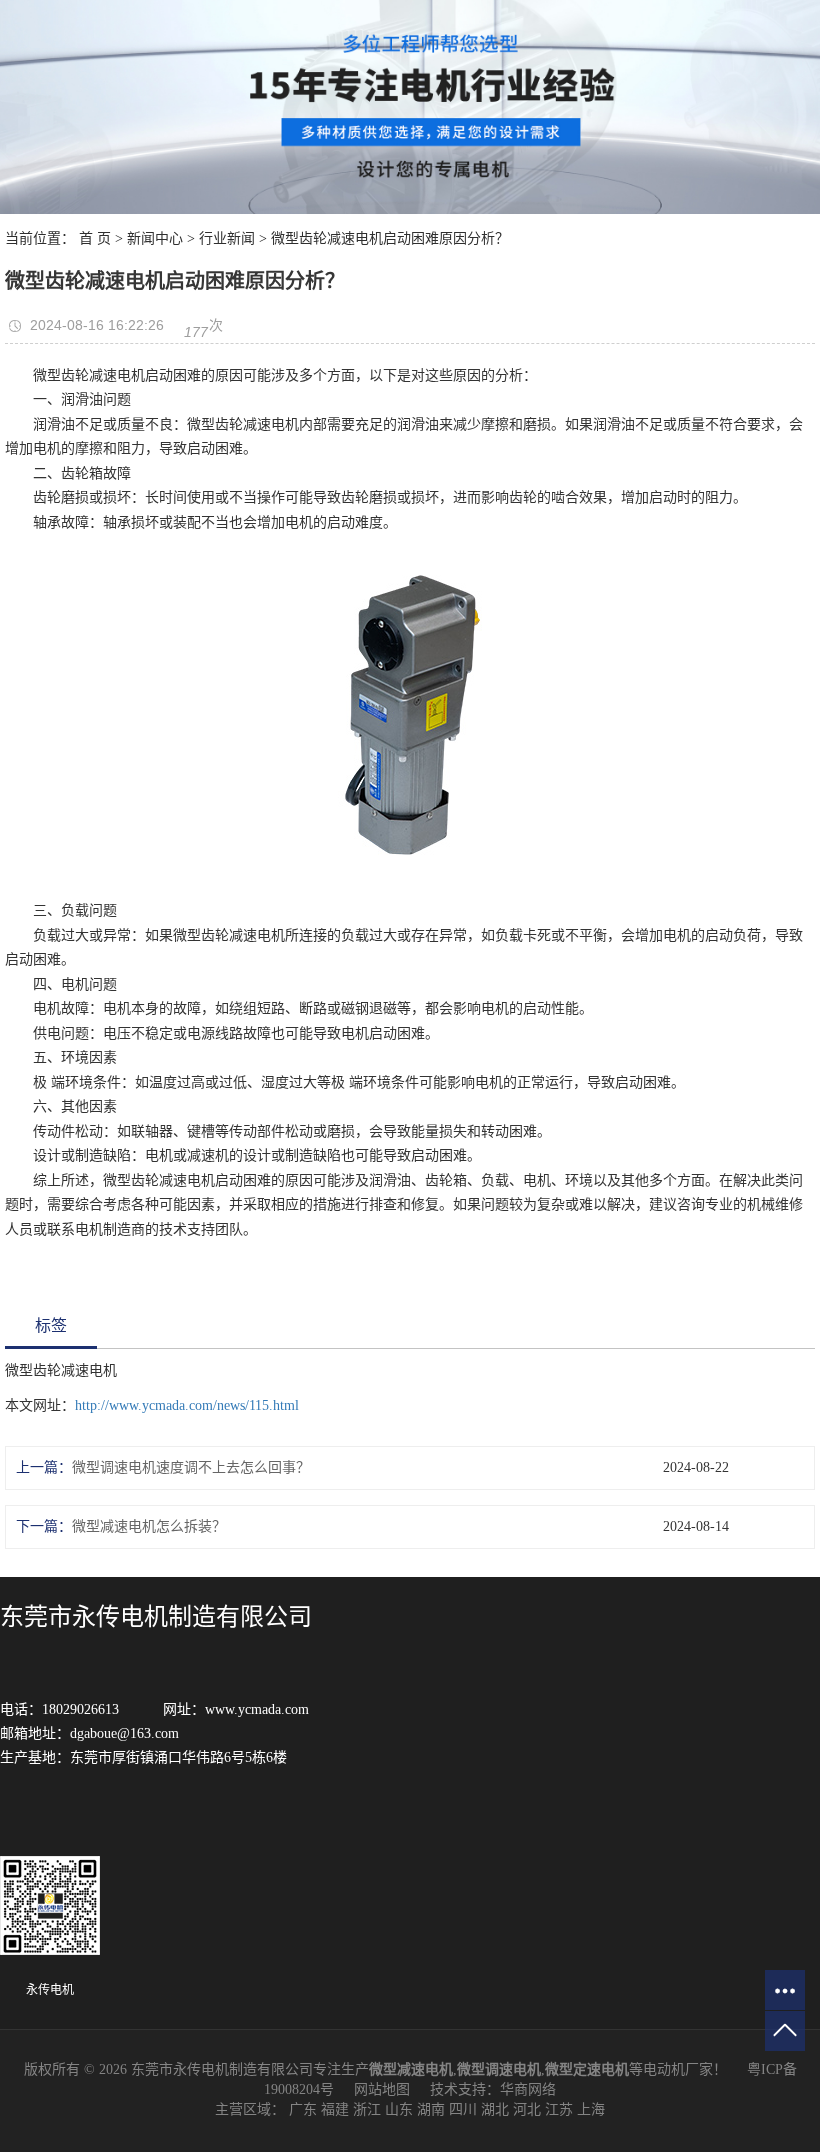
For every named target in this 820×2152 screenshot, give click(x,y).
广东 (303, 2109)
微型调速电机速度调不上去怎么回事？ (191, 1467)
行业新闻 (227, 238)
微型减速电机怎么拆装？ (149, 1526)
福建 (335, 2109)
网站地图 (382, 2089)
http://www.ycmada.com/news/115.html (187, 1405)
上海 (591, 2109)
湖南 (431, 2109)
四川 (463, 2109)
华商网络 (528, 2089)
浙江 (367, 2109)
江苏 (559, 2109)
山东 (399, 2109)
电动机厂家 (678, 2069)
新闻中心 (155, 238)
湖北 (495, 2109)
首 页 (95, 238)
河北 (527, 2109)
